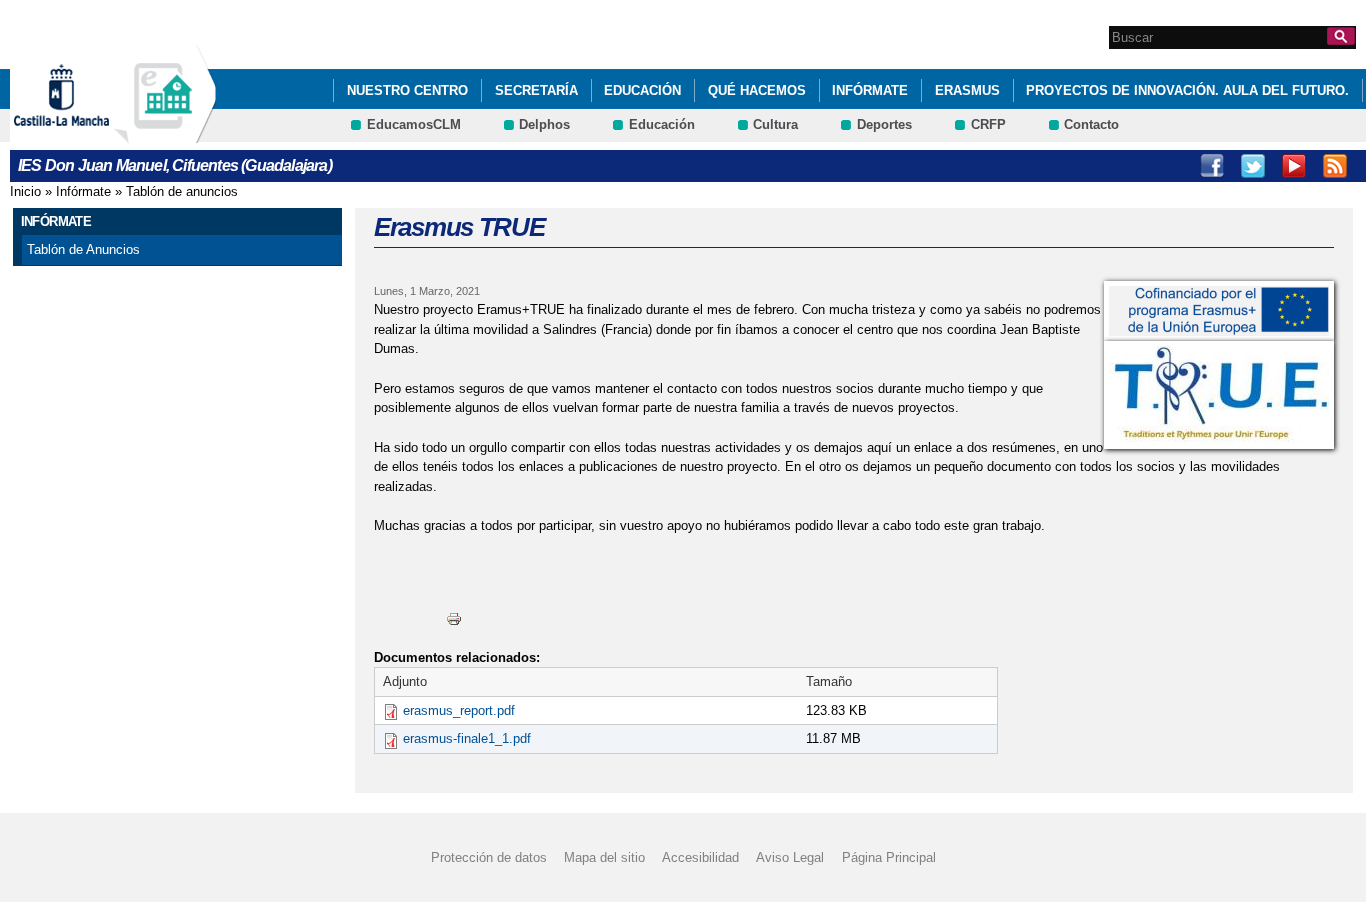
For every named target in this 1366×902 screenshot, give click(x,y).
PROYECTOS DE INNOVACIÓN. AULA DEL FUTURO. (1187, 90)
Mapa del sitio (604, 857)
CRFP (988, 124)
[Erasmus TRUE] (1219, 311)
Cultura (775, 124)
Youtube (1294, 166)
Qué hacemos (757, 90)
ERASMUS (967, 90)
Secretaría (536, 90)
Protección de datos (489, 857)
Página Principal (889, 857)
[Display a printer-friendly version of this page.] (454, 617)
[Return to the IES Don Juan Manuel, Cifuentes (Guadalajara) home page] (165, 133)
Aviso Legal (790, 857)
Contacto (1091, 124)
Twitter (1253, 166)
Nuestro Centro (407, 90)
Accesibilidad (700, 857)
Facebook (1212, 166)
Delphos (544, 124)
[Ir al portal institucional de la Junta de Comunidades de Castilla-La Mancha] (86, 133)
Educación (642, 90)
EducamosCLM (414, 124)
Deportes (884, 124)
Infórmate (870, 90)
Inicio (25, 191)
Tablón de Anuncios (83, 249)
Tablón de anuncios (182, 191)
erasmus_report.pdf (459, 710)
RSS (1335, 166)
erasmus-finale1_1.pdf (467, 738)
